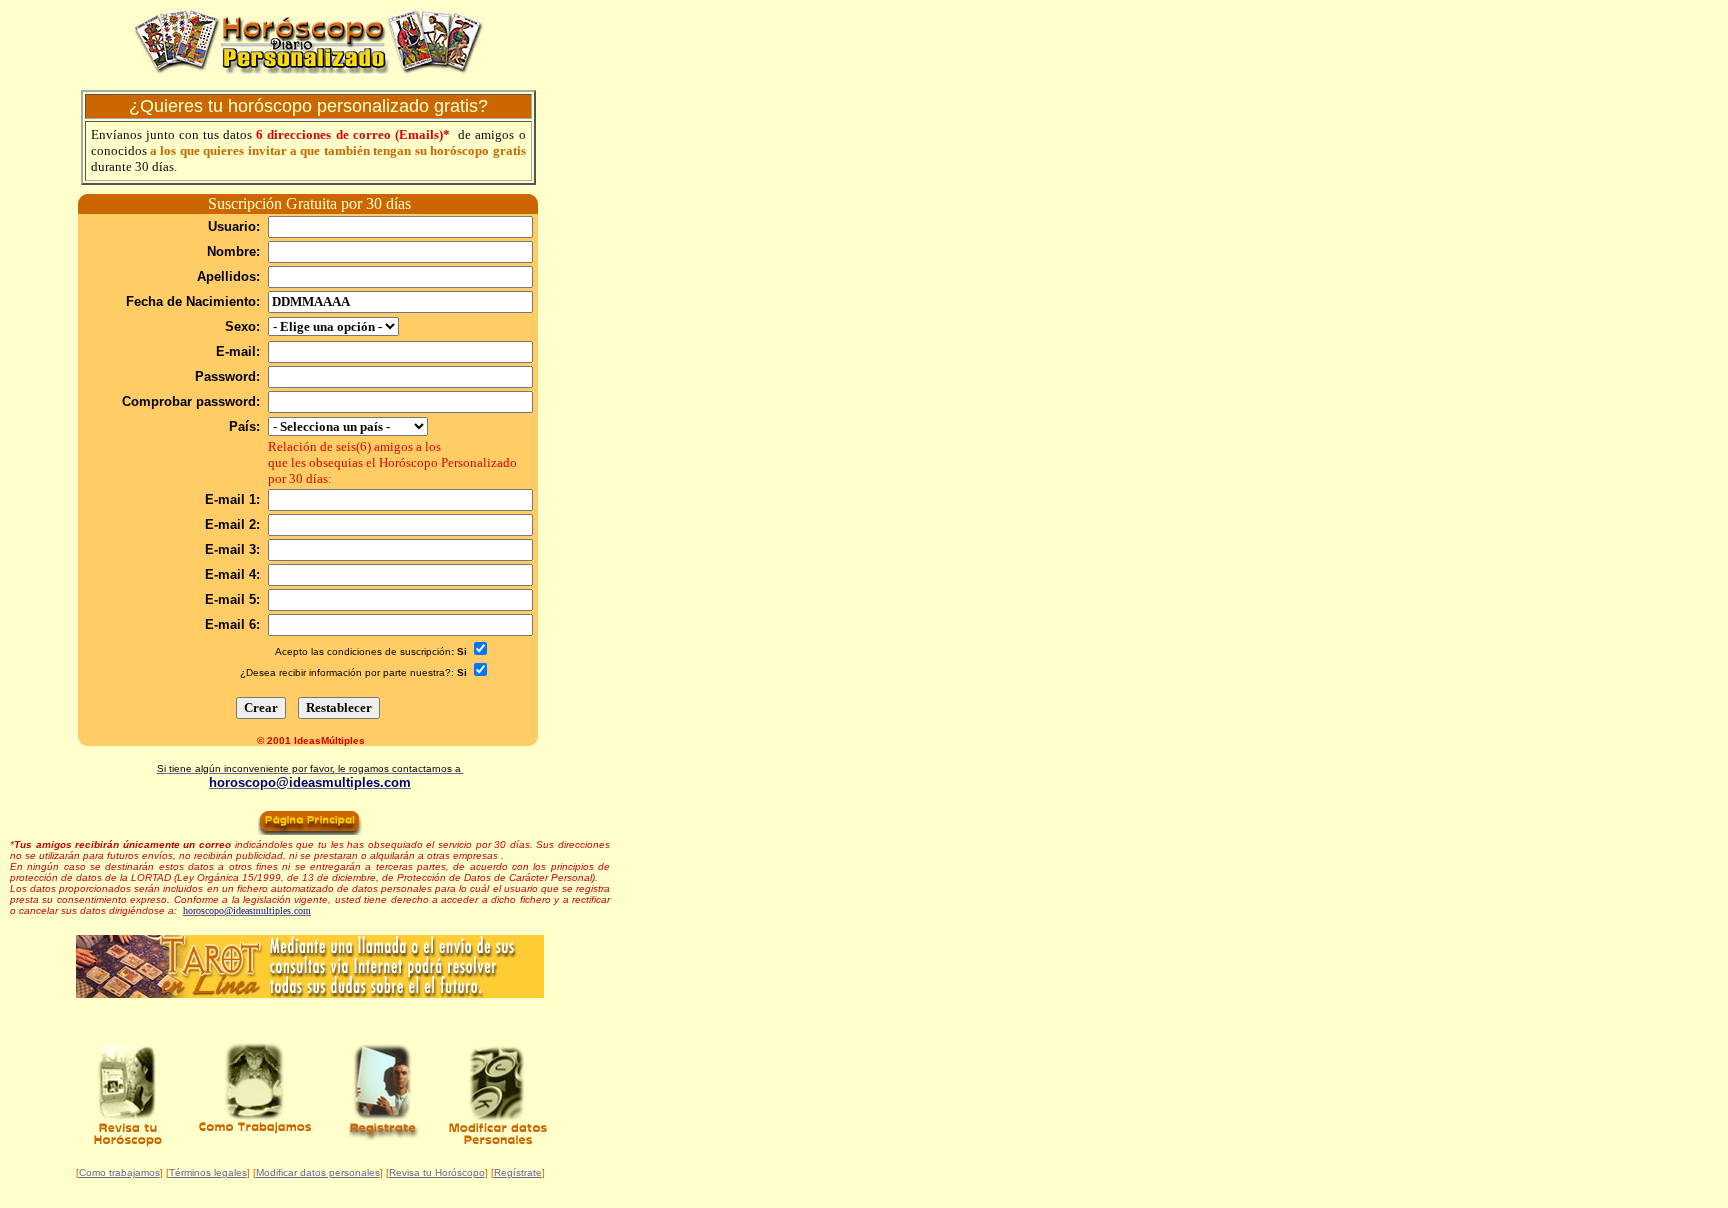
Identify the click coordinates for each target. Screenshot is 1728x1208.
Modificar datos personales (318, 1172)
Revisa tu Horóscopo (437, 1172)
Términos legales (208, 1172)
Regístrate (518, 1172)
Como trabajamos (119, 1172)
